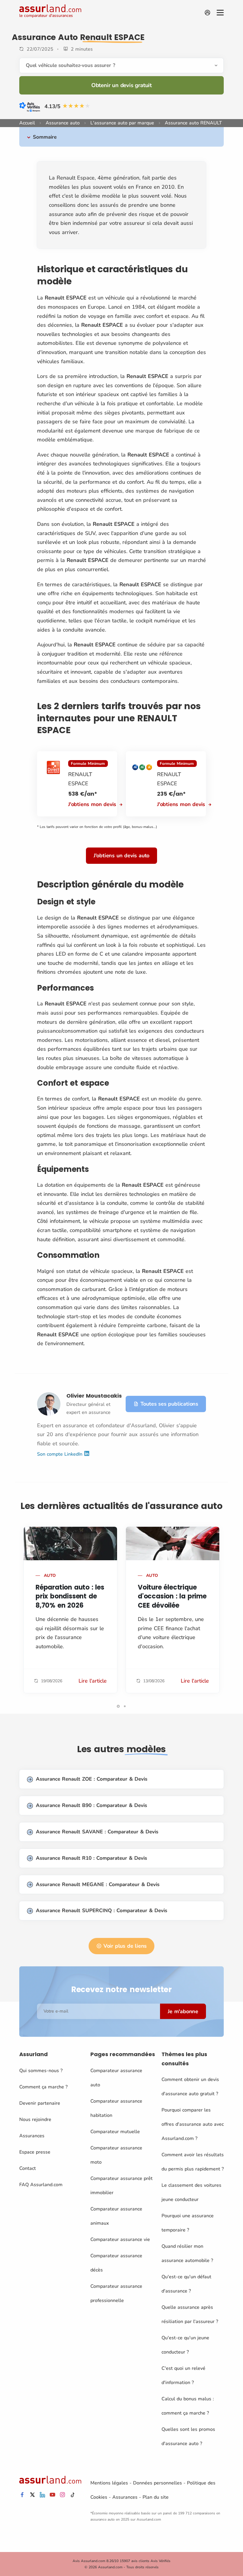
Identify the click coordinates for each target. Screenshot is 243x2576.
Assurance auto (63, 123)
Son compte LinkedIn (60, 1454)
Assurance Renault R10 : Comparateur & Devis (91, 1858)
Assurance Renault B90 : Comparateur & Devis (91, 1805)
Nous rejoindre (35, 2120)
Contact (28, 2168)
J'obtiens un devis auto (121, 856)
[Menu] (220, 13)
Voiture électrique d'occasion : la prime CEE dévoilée (172, 1597)
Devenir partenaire (40, 2103)
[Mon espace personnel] (207, 13)
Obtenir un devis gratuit (121, 85)
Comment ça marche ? (43, 2087)
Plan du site (156, 2497)
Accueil (27, 123)
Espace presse (35, 2152)
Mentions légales (109, 2483)
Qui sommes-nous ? (41, 2071)
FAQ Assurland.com (41, 2185)
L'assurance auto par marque (122, 123)
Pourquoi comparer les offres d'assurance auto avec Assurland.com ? (193, 2124)
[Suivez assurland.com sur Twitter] (32, 2495)
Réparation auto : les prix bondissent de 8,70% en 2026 (70, 1597)
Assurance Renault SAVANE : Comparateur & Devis (97, 1832)
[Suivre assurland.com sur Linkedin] (42, 2495)
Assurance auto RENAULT (193, 123)
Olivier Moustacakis (94, 1396)
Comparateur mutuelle (115, 2132)
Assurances (32, 2136)
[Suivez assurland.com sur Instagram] (63, 2495)
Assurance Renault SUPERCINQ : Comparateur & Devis (101, 1911)
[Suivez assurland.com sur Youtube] (52, 2495)
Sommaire (45, 137)
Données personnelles (158, 2483)
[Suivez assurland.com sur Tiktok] (73, 2495)
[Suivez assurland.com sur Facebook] (22, 2495)
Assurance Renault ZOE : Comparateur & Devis (92, 1779)
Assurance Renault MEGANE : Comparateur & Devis (98, 1884)
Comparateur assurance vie (120, 2239)
